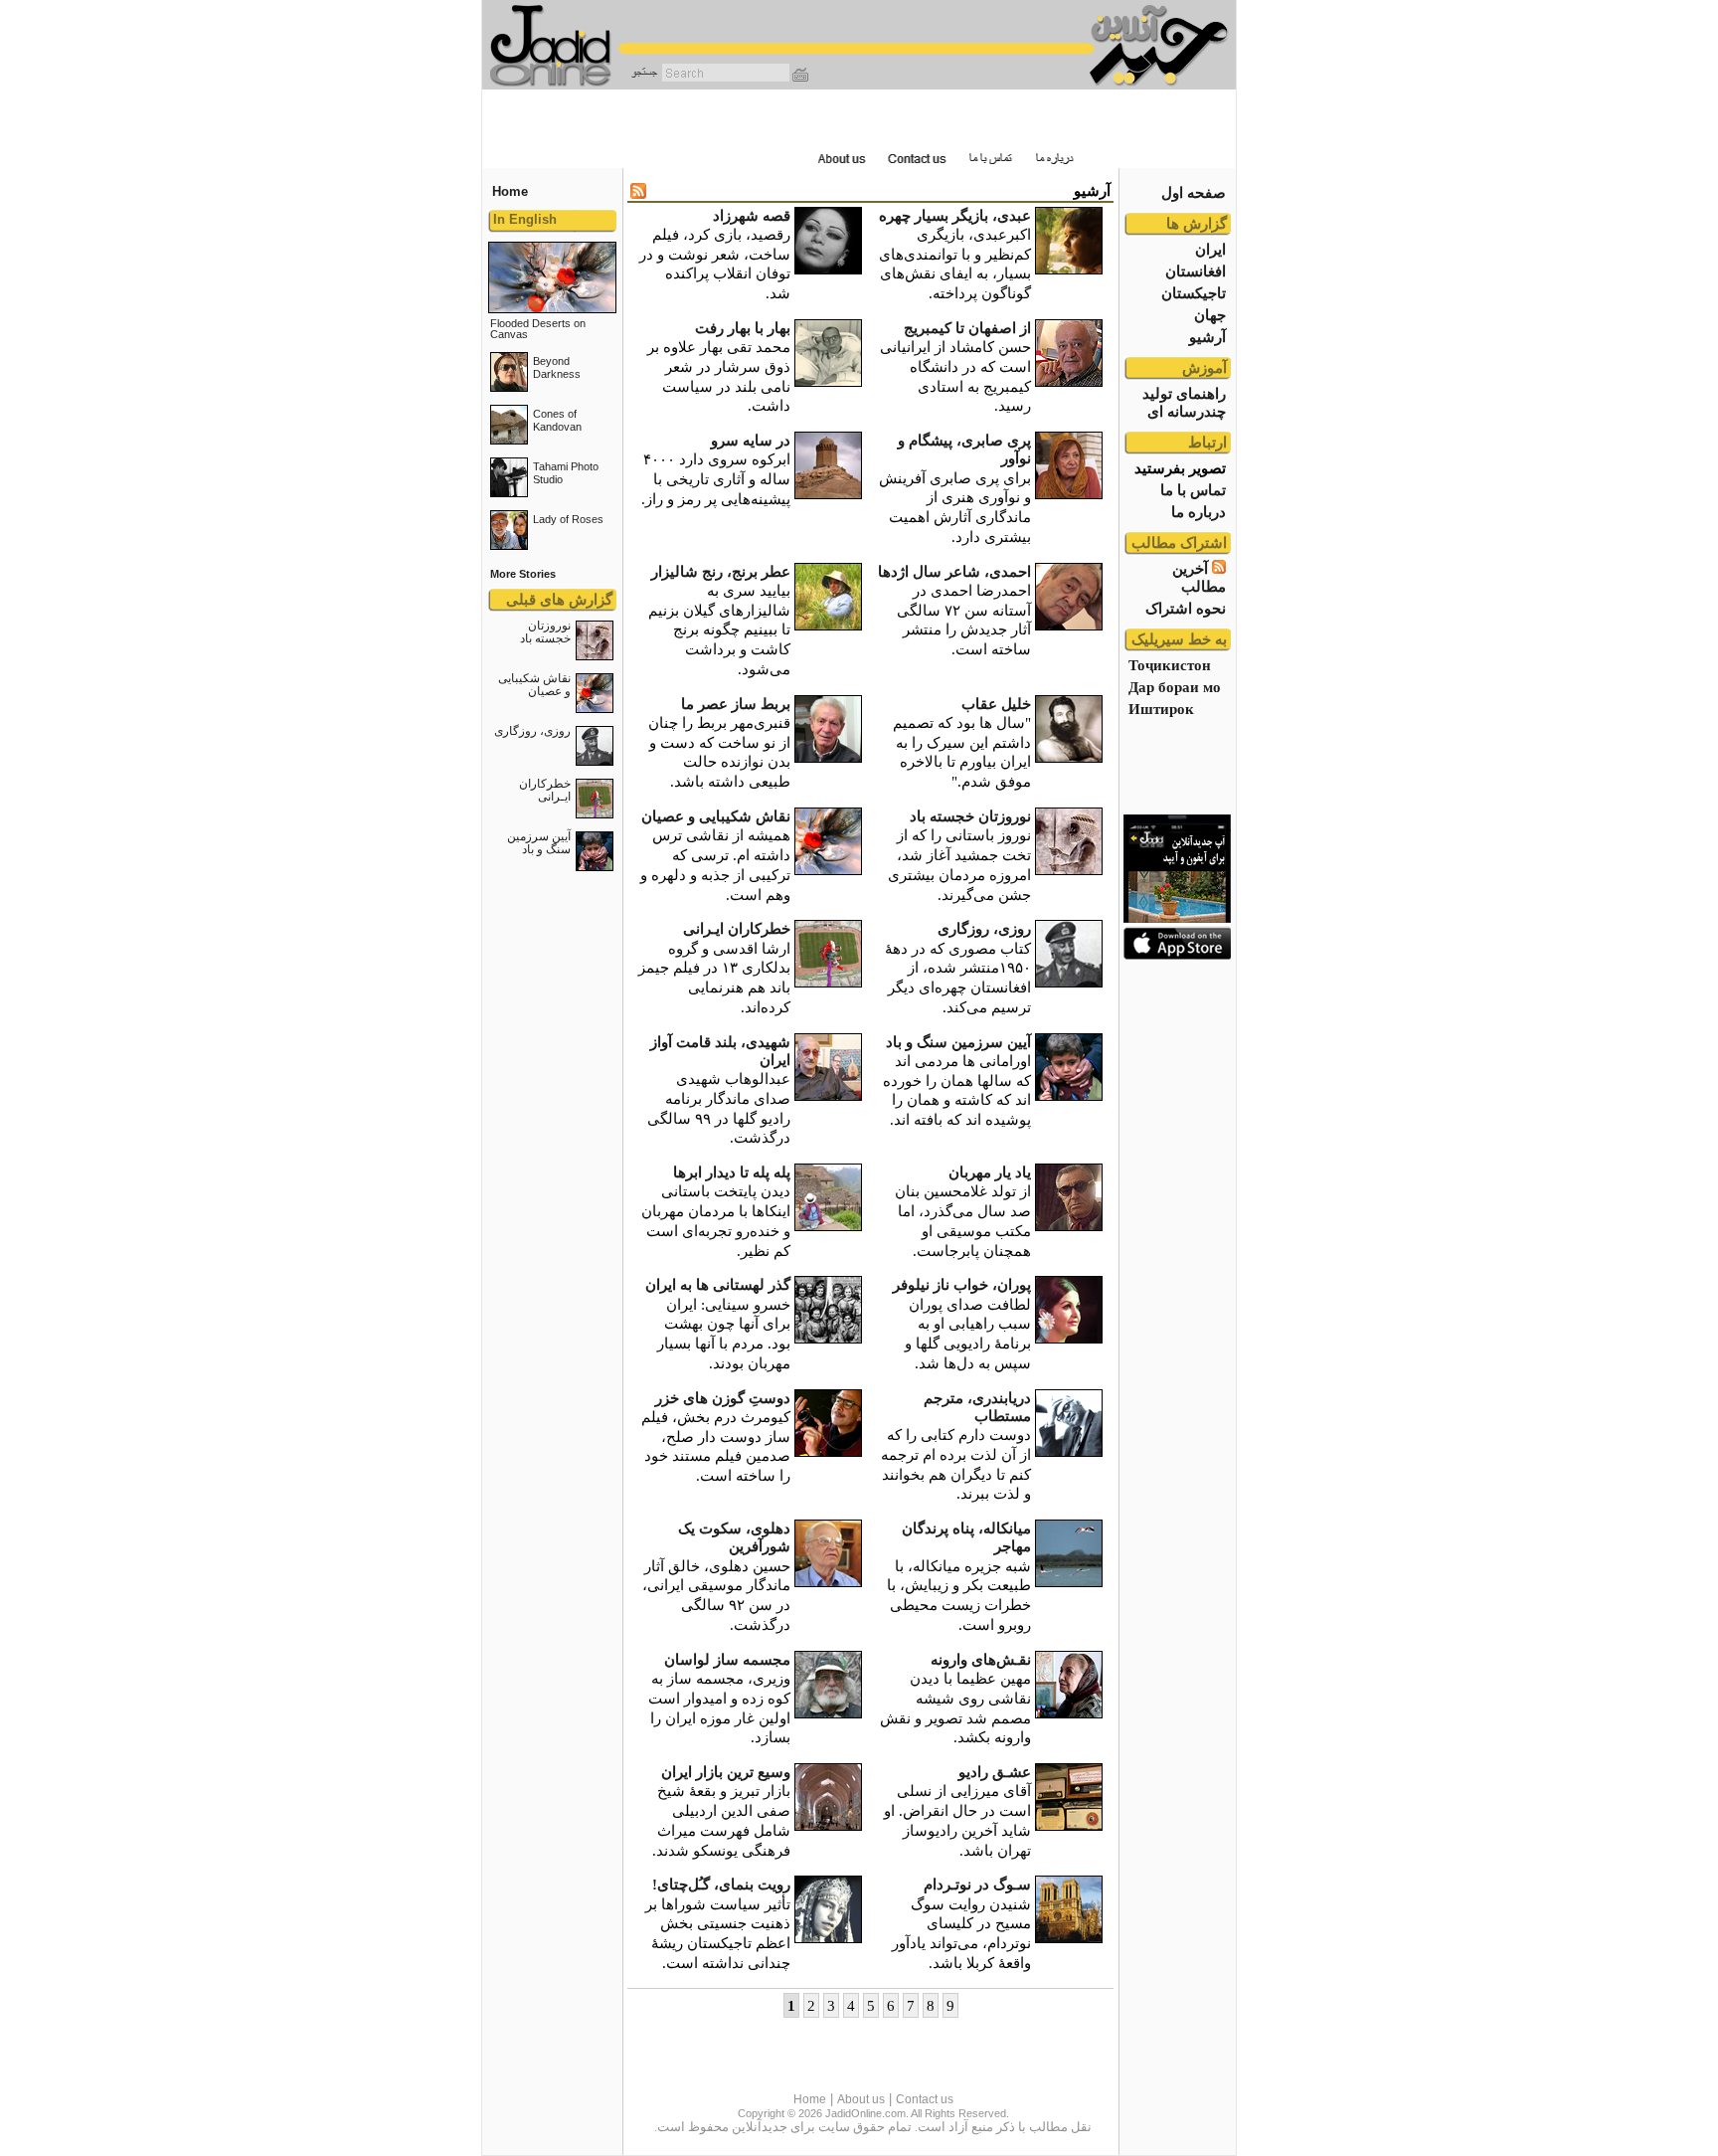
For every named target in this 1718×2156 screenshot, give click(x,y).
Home (810, 2099)
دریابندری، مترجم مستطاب (977, 1407)
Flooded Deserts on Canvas (538, 329)
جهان (1210, 315)
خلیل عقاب (996, 704)
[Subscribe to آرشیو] (638, 193)
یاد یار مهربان (990, 1172)
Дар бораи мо (1175, 687)
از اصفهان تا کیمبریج (967, 328)
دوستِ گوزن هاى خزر (723, 1398)
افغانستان (1196, 271)
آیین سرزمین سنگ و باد (539, 843)
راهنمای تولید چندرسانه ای (1184, 402)
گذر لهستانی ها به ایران (718, 1284)
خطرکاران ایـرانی (545, 790)
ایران (1210, 249)
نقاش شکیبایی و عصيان (534, 685)
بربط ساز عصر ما (736, 704)
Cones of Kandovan (557, 420)
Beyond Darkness (557, 367)
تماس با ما (1193, 490)
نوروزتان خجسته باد (545, 632)
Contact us (925, 2099)
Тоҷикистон (1170, 665)
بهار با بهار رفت (743, 328)
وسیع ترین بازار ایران (726, 1772)
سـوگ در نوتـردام (977, 1884)
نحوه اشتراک (1186, 608)
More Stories (523, 574)
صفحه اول (1194, 192)
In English (525, 219)
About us (861, 2099)
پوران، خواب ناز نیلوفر (962, 1284)
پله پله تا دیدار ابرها (732, 1172)
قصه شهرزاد (752, 215)
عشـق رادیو (995, 1772)
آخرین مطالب (1199, 577)
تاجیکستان (1194, 293)
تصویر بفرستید (1180, 468)
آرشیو (1207, 337)
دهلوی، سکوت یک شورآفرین (734, 1537)
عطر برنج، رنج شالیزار (721, 571)
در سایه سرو (751, 440)
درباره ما (1199, 512)
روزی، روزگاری (532, 731)
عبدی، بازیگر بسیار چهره (955, 215)
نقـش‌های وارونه (981, 1659)
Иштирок (1161, 709)
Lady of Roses (568, 519)
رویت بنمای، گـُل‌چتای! (721, 1884)
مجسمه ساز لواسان (727, 1659)
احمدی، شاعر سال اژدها (954, 571)
